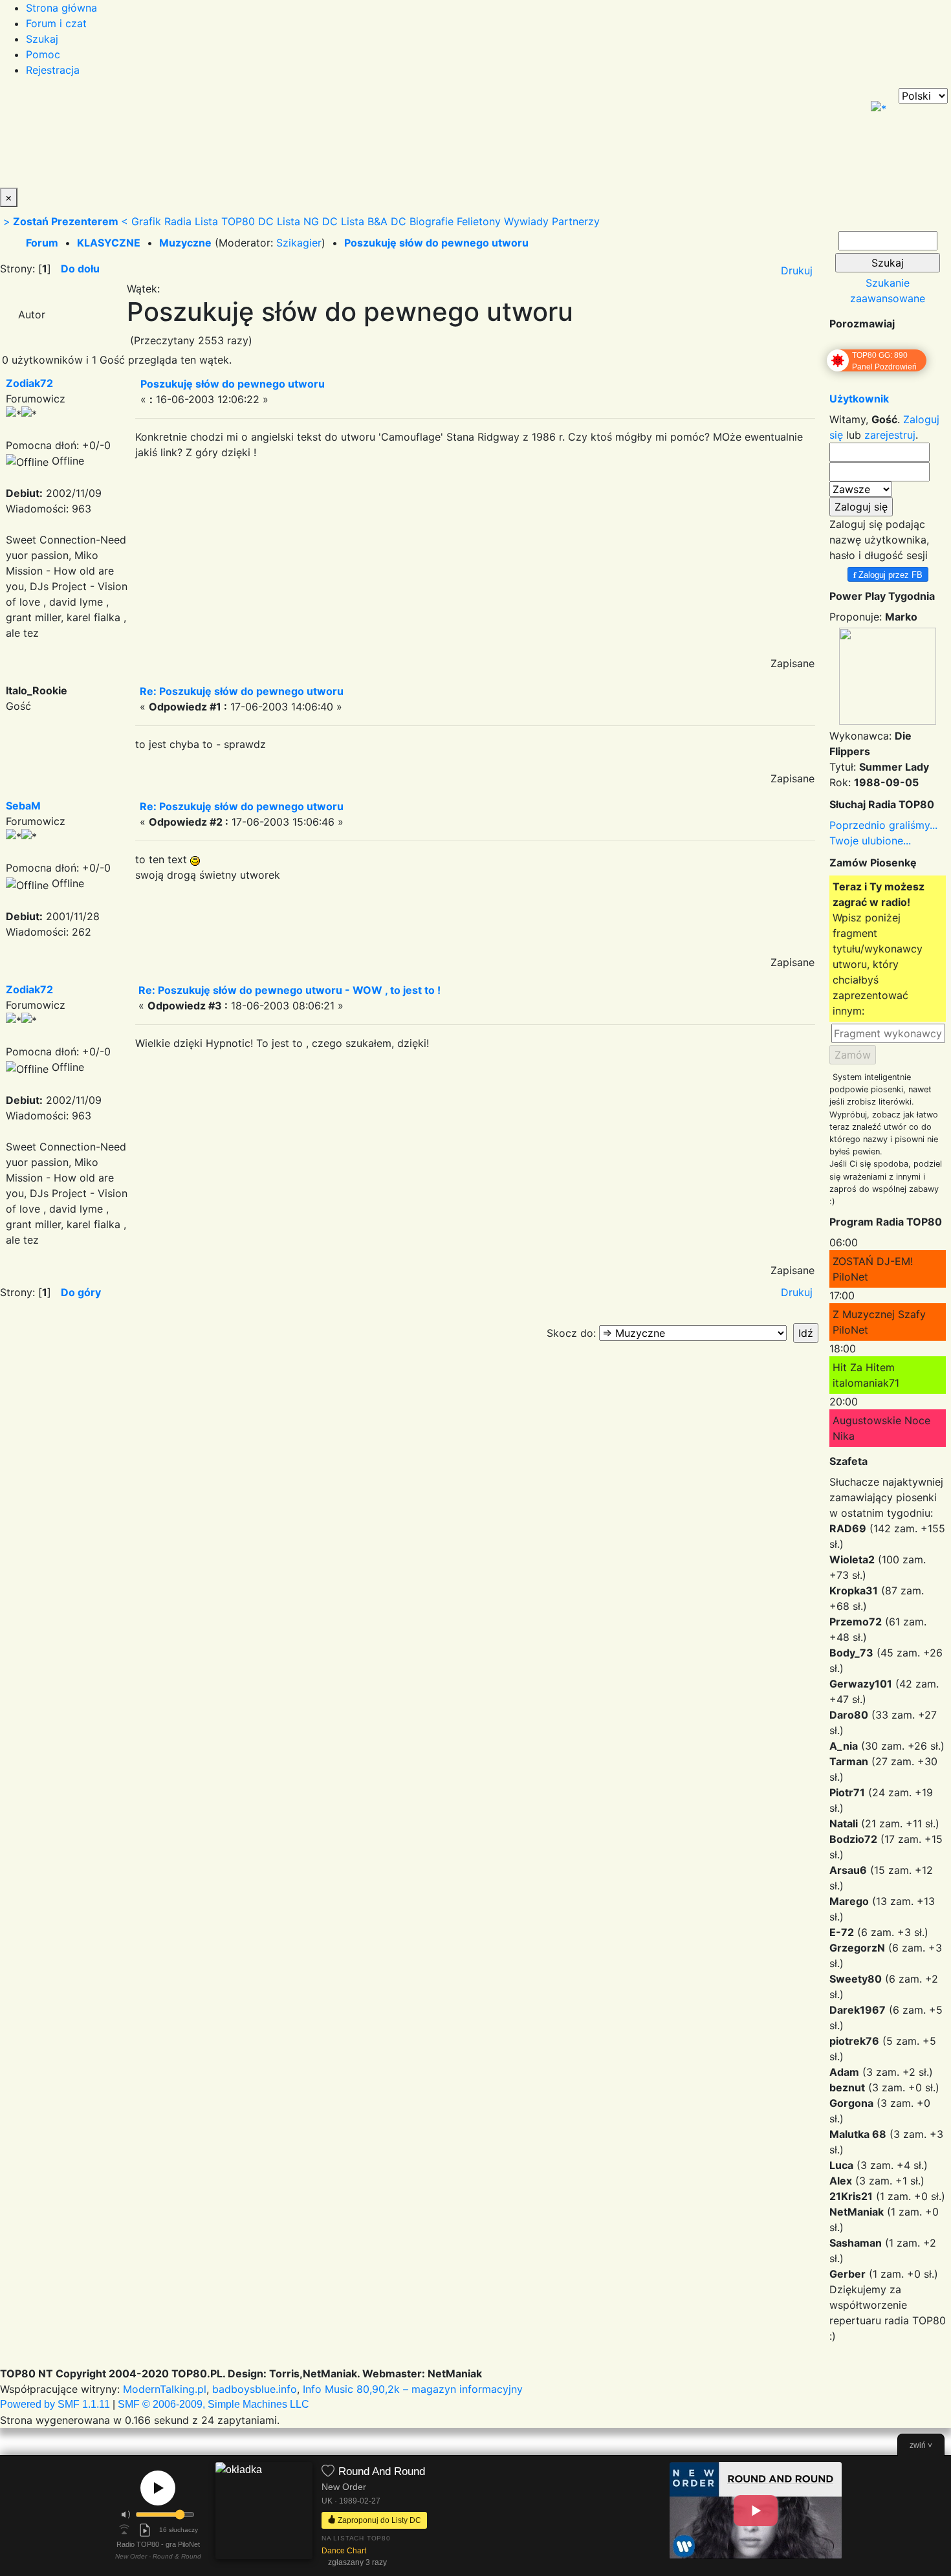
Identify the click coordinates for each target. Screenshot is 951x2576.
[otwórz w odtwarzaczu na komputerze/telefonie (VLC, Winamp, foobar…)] (145, 2530)
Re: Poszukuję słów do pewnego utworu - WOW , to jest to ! (290, 990)
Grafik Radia (161, 221)
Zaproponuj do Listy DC (378, 2520)
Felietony (479, 221)
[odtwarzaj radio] (158, 2488)
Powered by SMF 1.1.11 (55, 2404)
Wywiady (526, 221)
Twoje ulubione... (870, 841)
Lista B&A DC (374, 221)
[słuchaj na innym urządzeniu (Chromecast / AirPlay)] (124, 2530)
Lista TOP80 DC (234, 221)
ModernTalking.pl (165, 2389)
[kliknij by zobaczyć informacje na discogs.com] (264, 2516)
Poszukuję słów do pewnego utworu (436, 243)
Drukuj (797, 270)
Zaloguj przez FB (888, 574)
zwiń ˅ (921, 2445)
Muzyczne (185, 243)
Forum (42, 243)
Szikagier (299, 243)
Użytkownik (859, 399)
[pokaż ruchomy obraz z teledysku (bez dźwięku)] (756, 2511)
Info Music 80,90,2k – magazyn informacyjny (413, 2389)
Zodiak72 (29, 383)
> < (66, 221)
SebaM (23, 806)
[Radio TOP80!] (301, 138)
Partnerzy (576, 221)
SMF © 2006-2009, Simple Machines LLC (213, 2404)
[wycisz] (126, 2515)
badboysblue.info (255, 2389)
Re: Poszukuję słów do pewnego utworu (242, 691)
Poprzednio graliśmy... (883, 825)
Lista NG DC (307, 221)
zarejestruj (890, 435)
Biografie (432, 221)
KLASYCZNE (109, 243)
